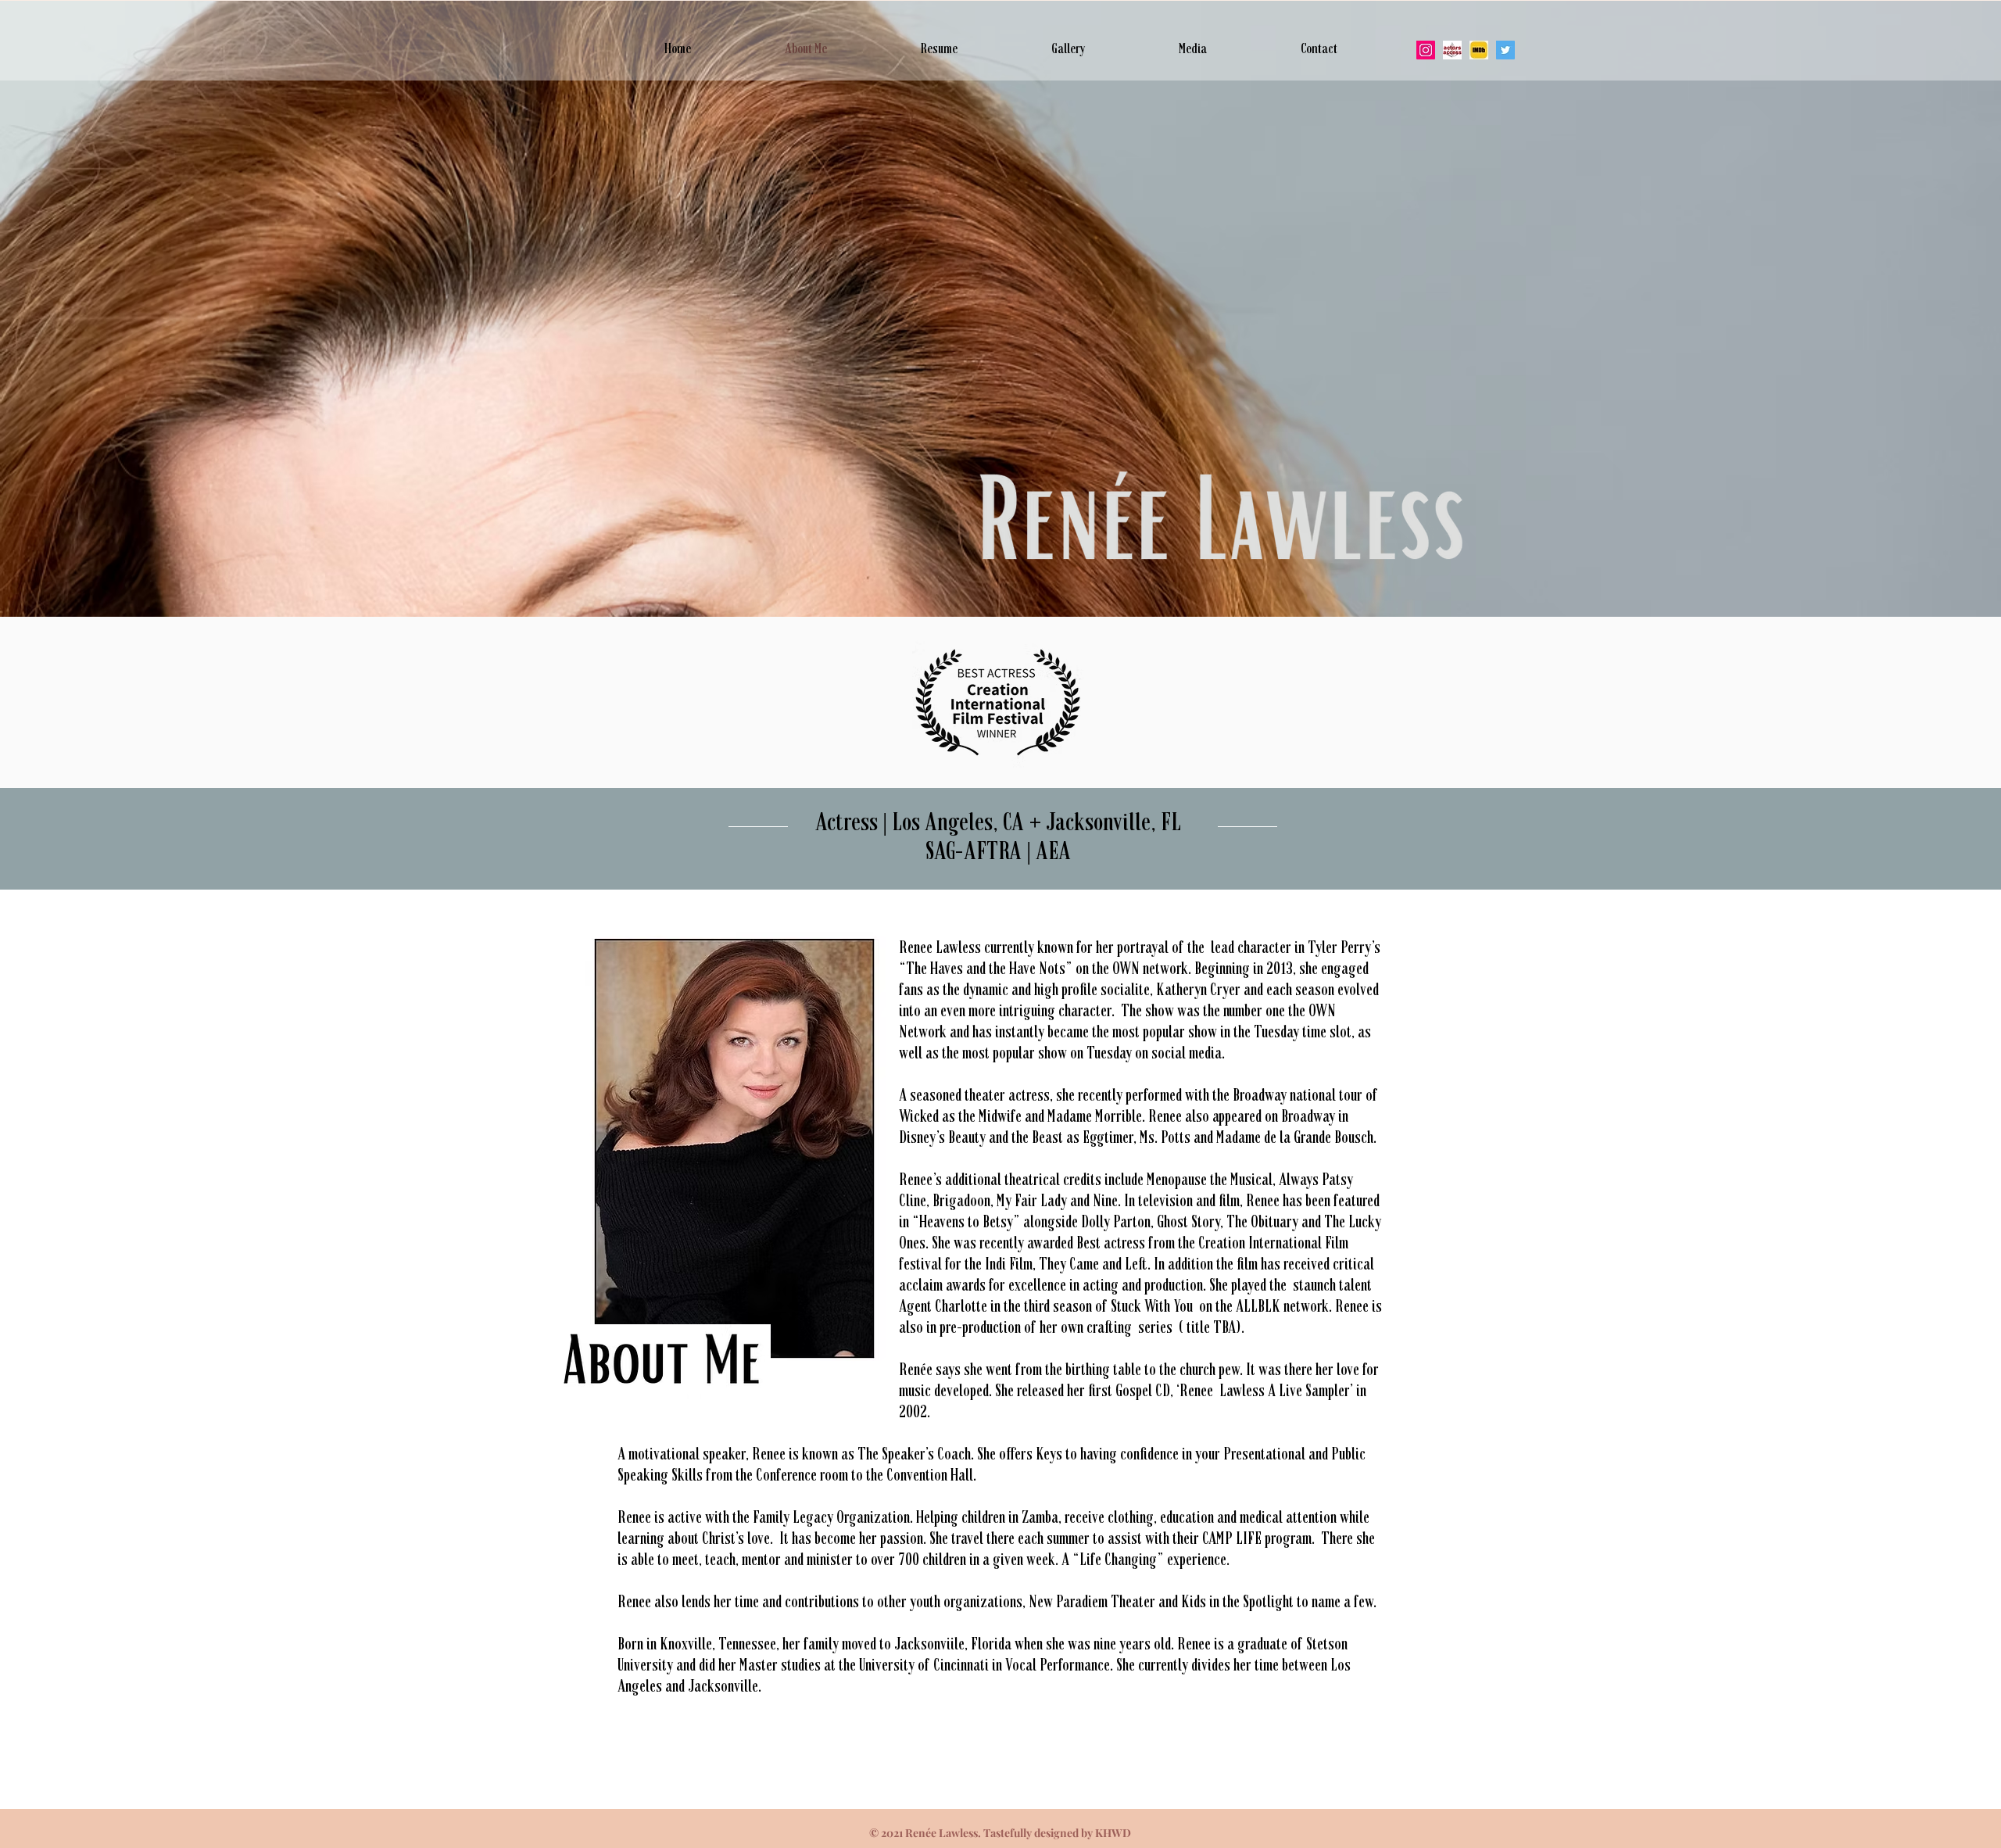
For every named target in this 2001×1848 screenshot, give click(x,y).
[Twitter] (1505, 50)
